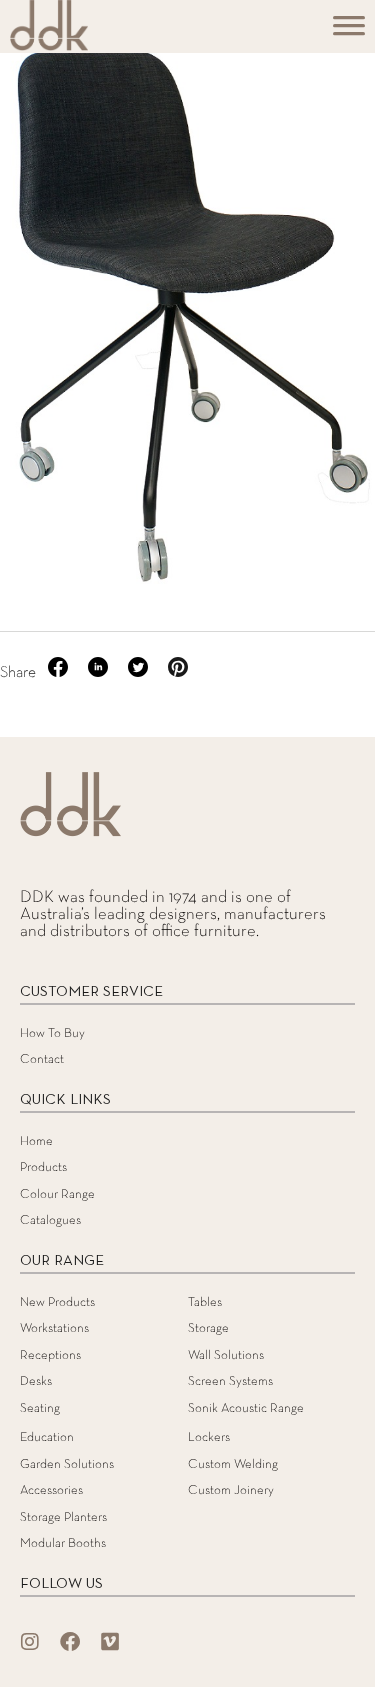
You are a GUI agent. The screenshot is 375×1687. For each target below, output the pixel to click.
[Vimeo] (110, 1642)
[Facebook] (70, 1642)
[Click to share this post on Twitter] (140, 673)
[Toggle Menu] (349, 32)
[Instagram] (30, 1642)
